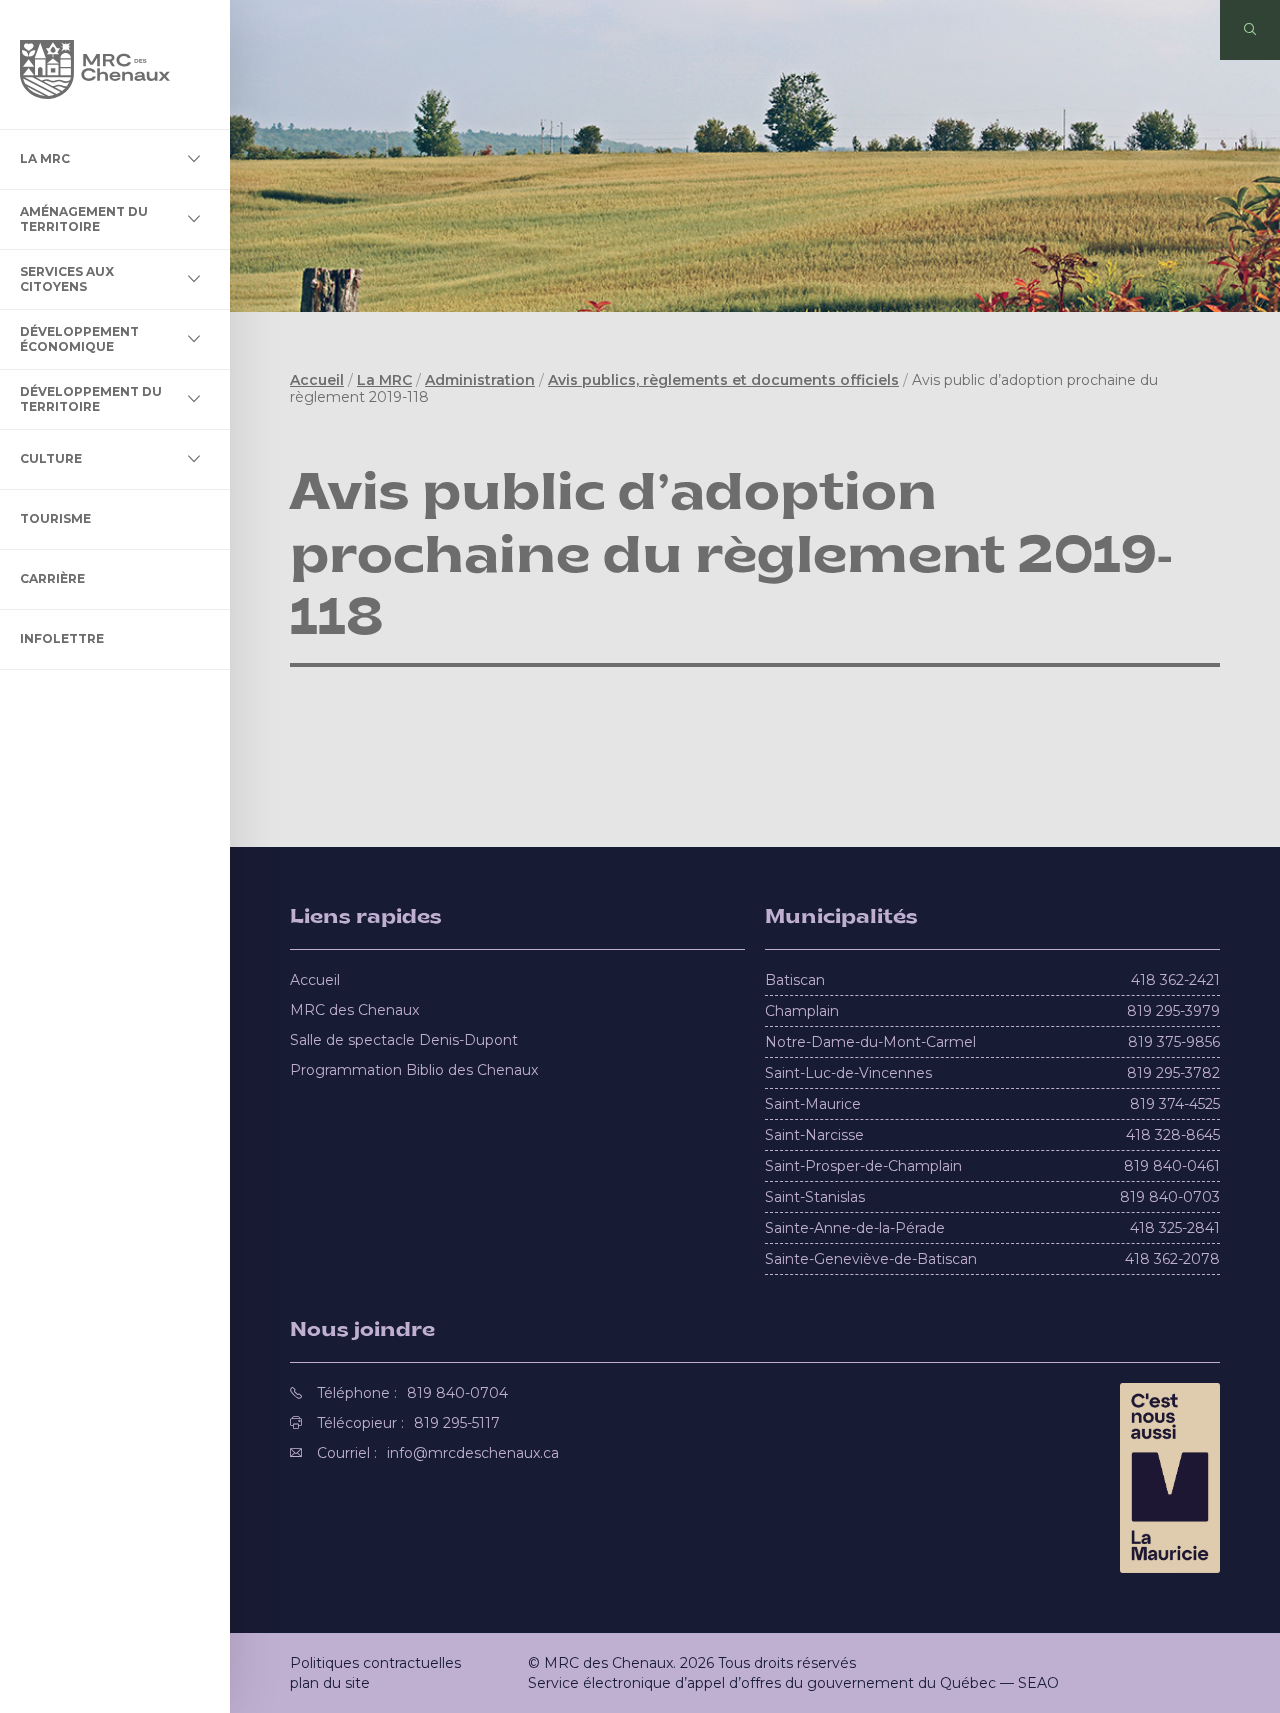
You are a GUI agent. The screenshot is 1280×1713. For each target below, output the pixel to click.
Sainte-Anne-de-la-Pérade (855, 1228)
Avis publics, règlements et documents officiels (723, 380)
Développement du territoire (91, 398)
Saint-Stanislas (815, 1197)
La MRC (45, 158)
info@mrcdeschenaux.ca (473, 1453)
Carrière (52, 578)
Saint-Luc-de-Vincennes (848, 1073)
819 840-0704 (457, 1393)
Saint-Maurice (813, 1104)
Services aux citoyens (67, 278)
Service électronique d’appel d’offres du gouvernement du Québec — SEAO (793, 1683)
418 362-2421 (1175, 980)
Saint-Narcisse (814, 1135)
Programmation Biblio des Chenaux (414, 1070)
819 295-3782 (1173, 1073)
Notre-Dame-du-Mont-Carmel (870, 1042)
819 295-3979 (1173, 1011)
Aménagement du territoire (84, 218)
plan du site (330, 1683)
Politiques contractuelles (375, 1663)
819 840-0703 (1170, 1197)
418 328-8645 (1173, 1135)
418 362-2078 (1172, 1259)
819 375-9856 (1174, 1042)
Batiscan (795, 980)
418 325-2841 (1175, 1228)
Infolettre (62, 638)
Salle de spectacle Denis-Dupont (404, 1040)
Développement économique (79, 338)
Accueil (317, 380)
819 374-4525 (1175, 1104)
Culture (51, 458)
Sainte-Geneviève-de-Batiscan (871, 1259)
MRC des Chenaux (354, 1010)
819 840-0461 (1172, 1166)
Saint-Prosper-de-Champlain (863, 1166)
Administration (480, 380)
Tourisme (55, 518)
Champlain (802, 1011)
